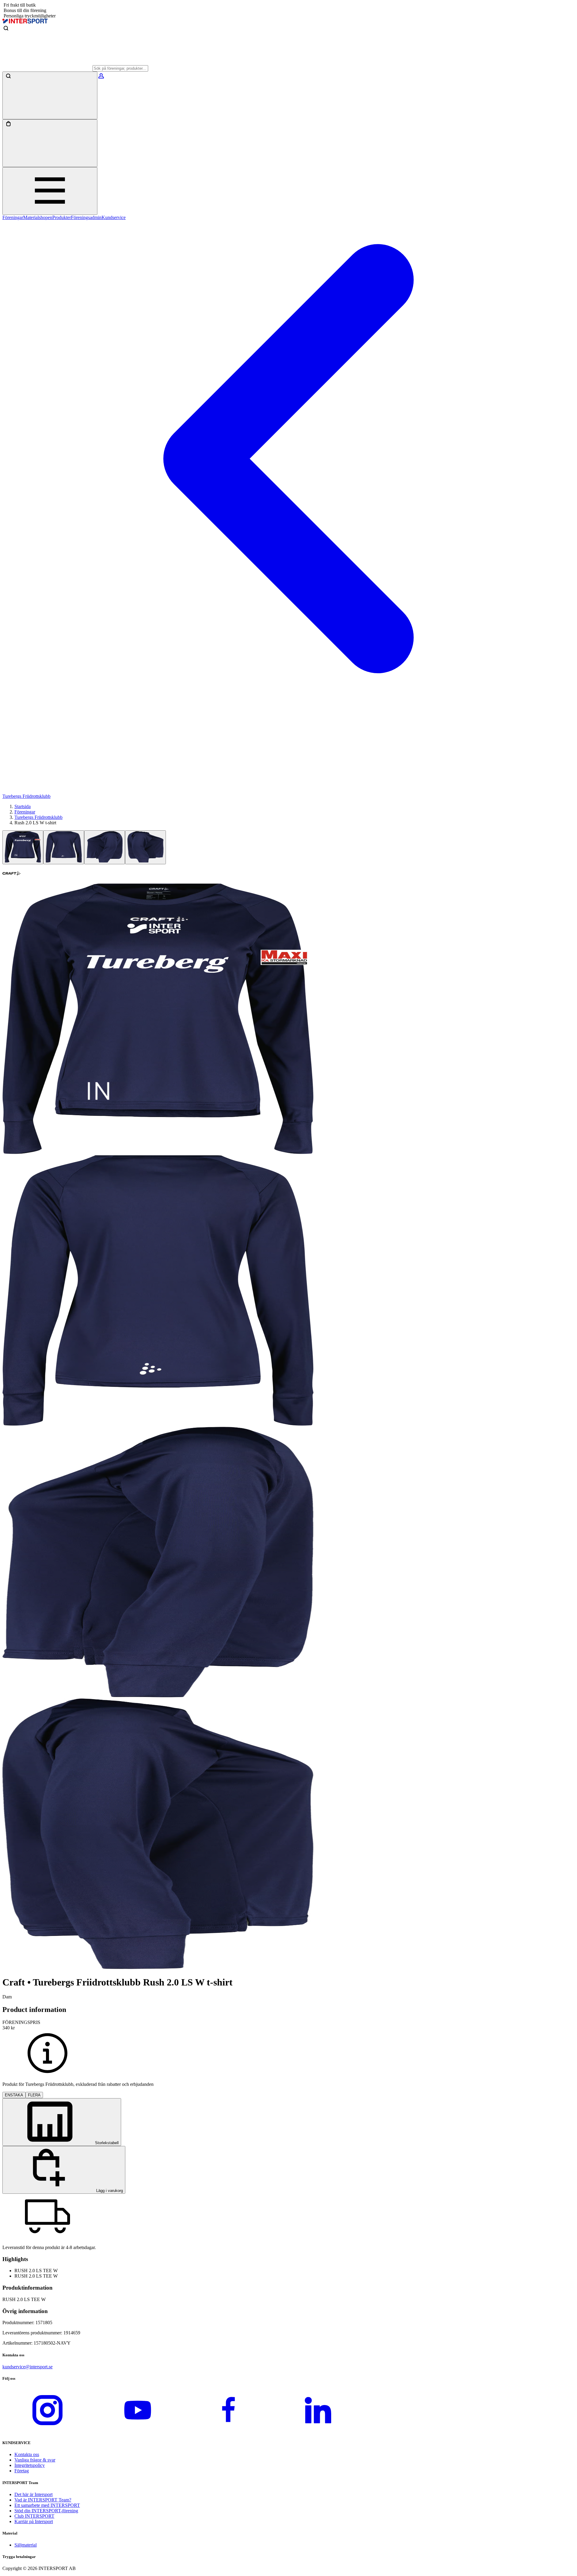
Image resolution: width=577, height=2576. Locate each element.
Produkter (62, 217)
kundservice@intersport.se (27, 2367)
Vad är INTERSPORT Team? (43, 2500)
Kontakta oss (27, 2454)
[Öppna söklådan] (50, 95)
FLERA (34, 2095)
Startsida (23, 806)
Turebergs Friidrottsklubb (38, 817)
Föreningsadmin (86, 217)
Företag (22, 2471)
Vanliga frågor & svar (35, 2460)
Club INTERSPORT (34, 2516)
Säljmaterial (26, 2545)
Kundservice (114, 217)
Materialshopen (38, 217)
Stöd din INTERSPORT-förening (46, 2511)
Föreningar (13, 217)
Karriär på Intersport (34, 2521)
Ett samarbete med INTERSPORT (47, 2505)
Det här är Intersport (34, 2494)
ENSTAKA (14, 2095)
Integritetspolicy (30, 2465)
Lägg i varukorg (109, 2191)
